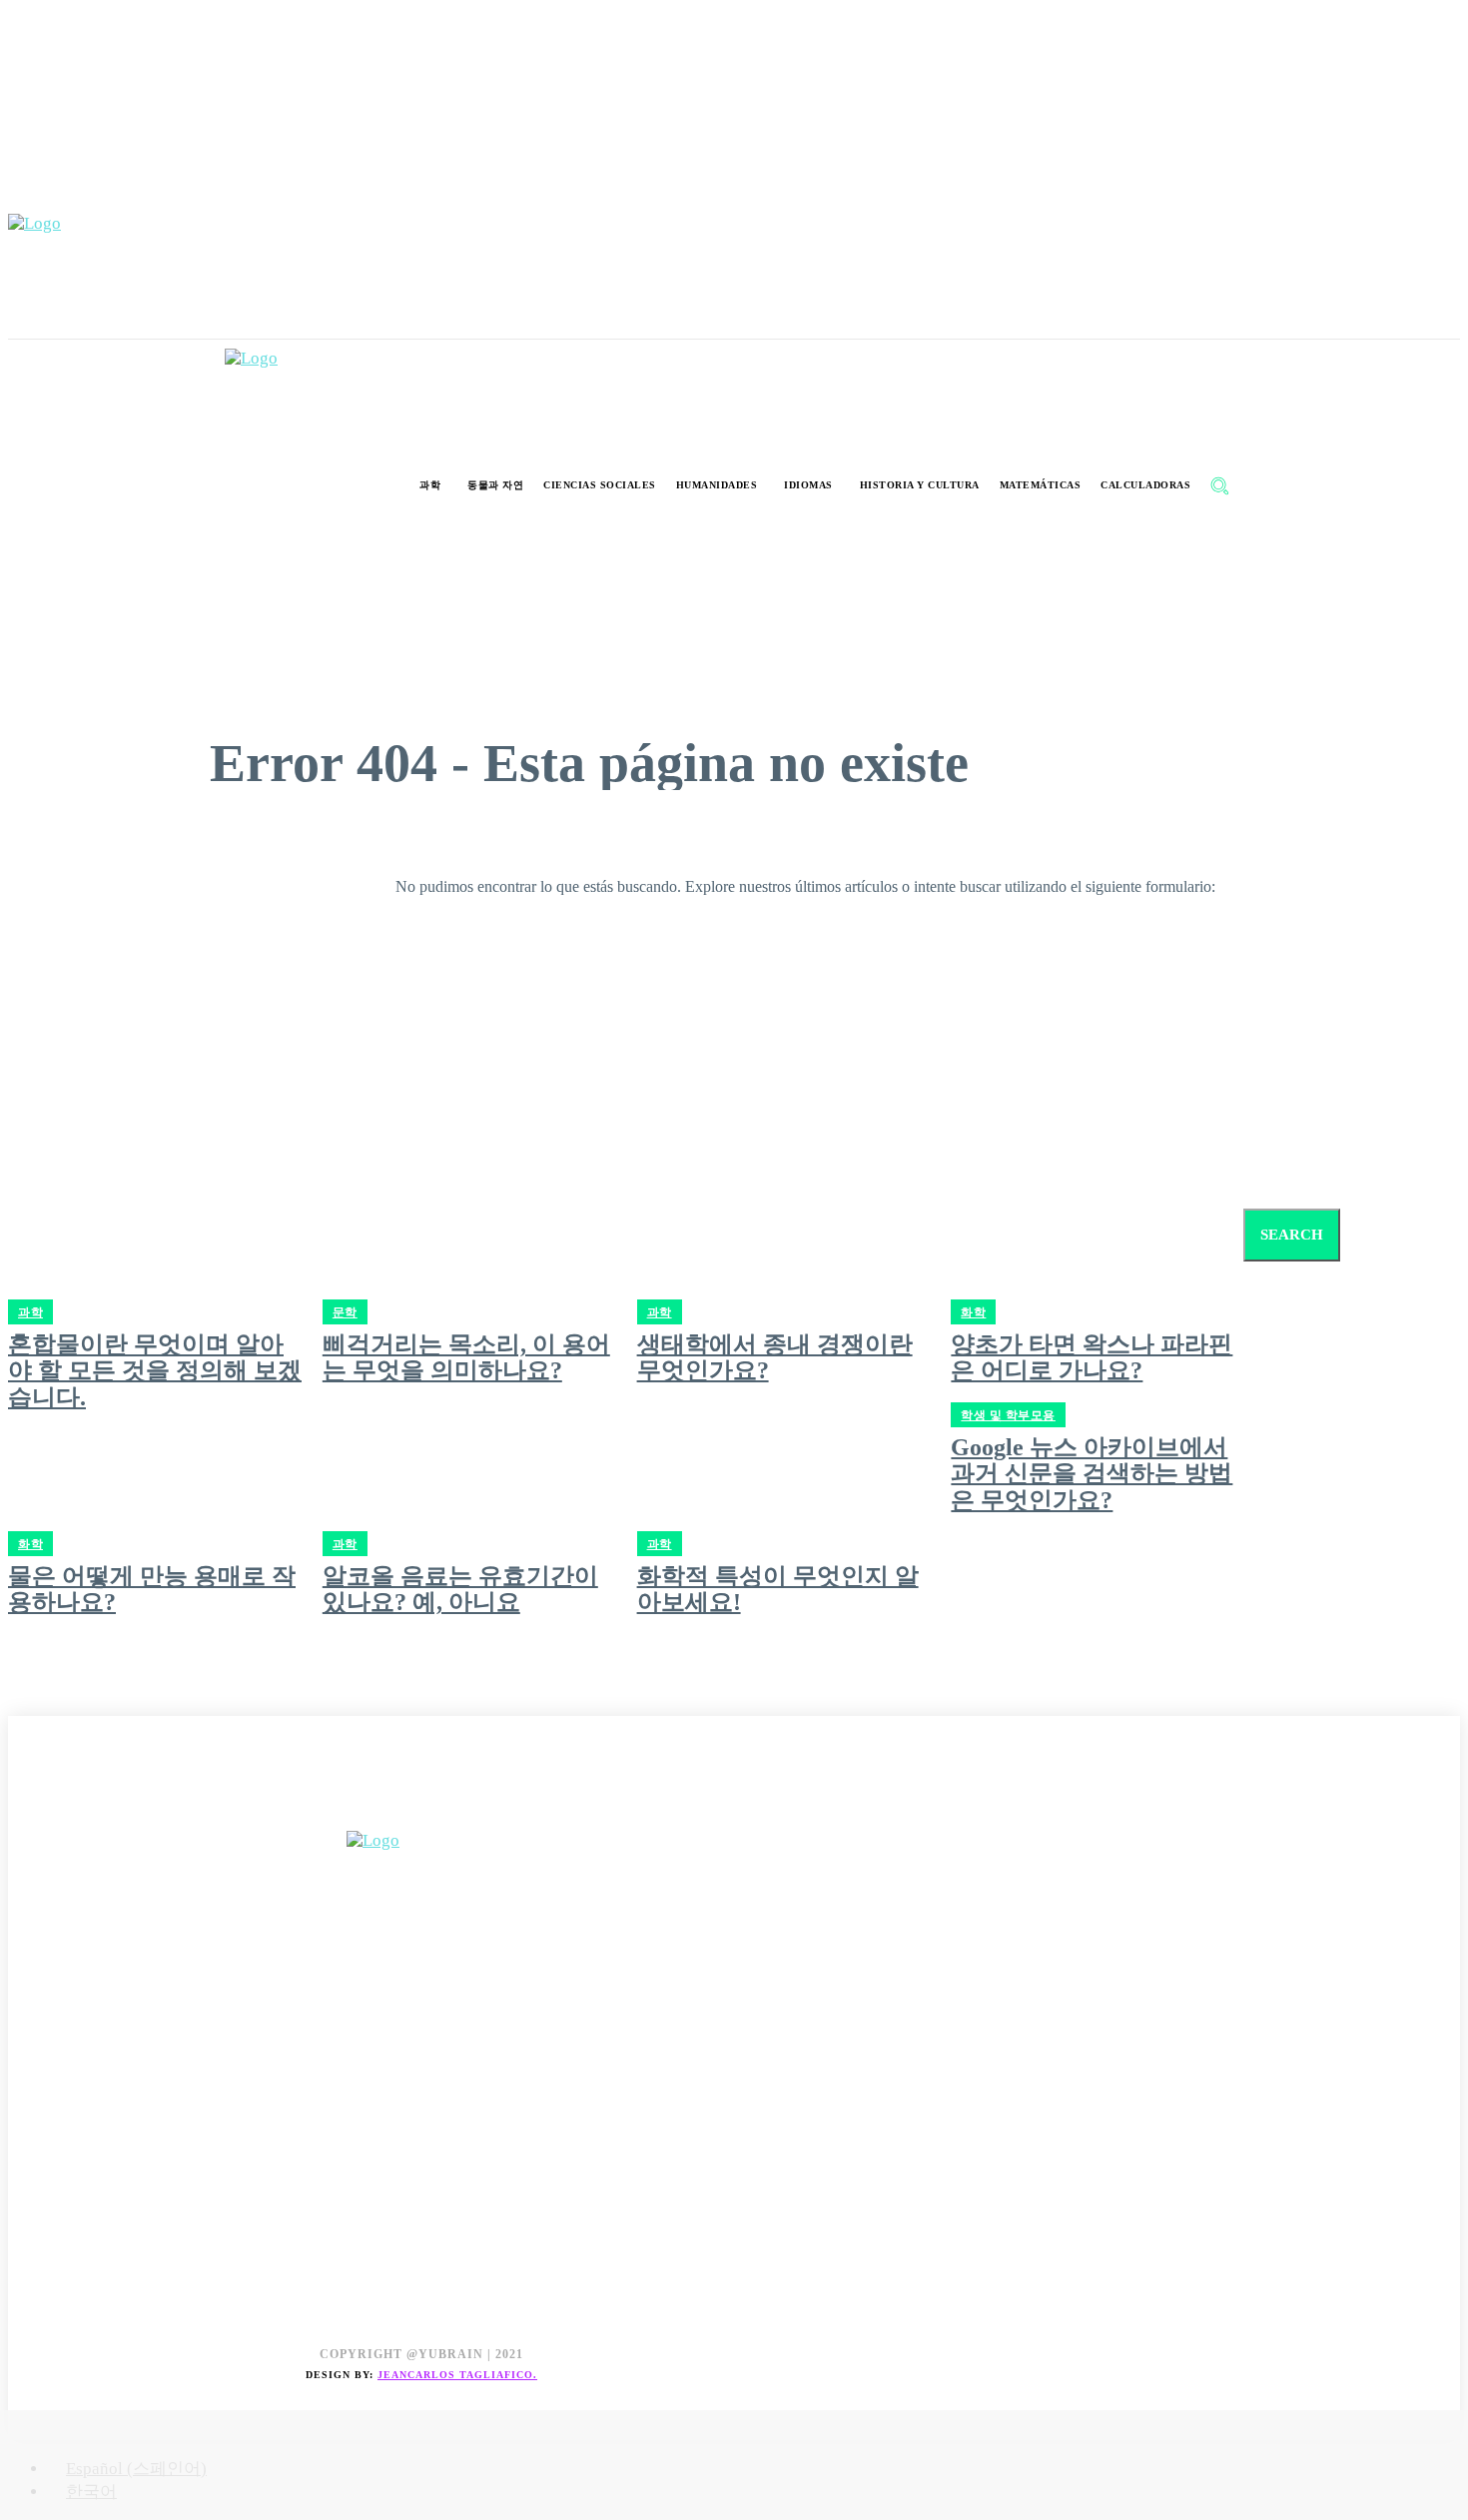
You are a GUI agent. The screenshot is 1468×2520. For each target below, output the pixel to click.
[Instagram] (70, 1808)
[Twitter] (115, 1808)
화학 (30, 1544)
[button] (1219, 485)
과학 (345, 1544)
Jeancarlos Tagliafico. (457, 2375)
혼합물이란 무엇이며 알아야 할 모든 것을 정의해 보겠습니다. (155, 1371)
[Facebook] (25, 1808)
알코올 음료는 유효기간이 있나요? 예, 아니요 (460, 1589)
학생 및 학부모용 (1008, 1415)
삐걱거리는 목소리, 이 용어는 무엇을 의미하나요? (466, 1357)
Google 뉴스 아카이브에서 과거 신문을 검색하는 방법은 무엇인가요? (1092, 1474)
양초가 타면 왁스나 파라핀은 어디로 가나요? (1092, 1357)
